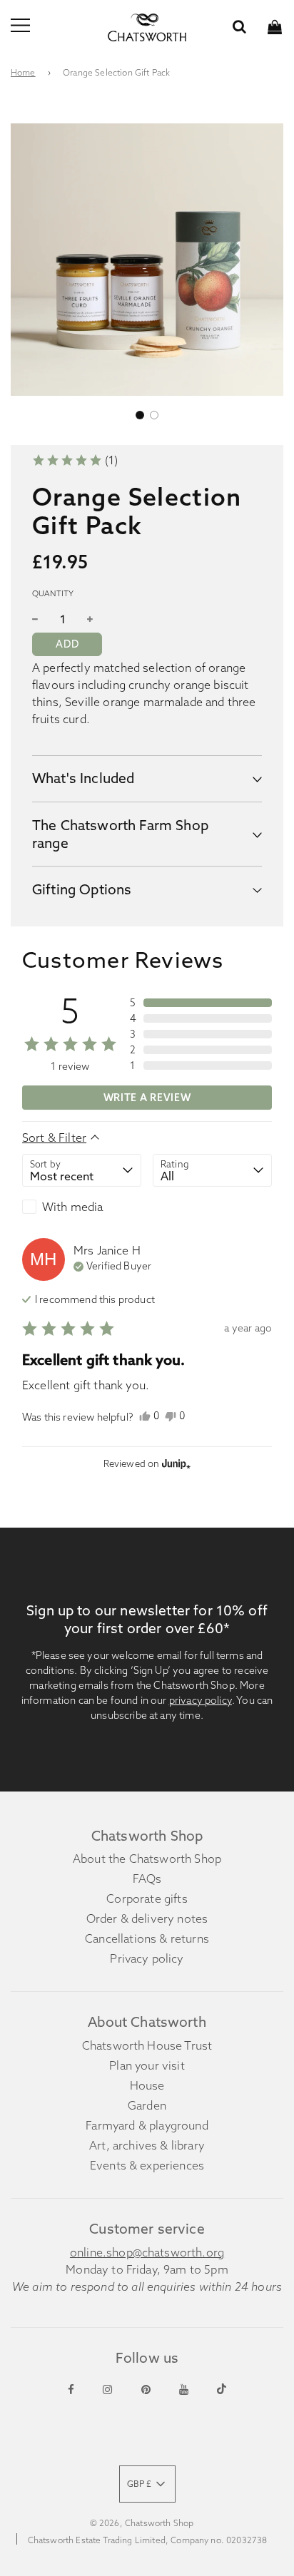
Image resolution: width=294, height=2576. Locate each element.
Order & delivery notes (147, 1918)
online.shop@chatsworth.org (147, 2252)
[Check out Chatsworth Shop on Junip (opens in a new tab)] (175, 1463)
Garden (147, 2105)
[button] (140, 415)
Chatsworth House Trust (147, 2045)
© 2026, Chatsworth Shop (142, 2523)
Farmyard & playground (147, 2125)
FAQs (147, 1879)
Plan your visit (147, 2065)
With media (73, 1207)
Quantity (53, 593)
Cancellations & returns (147, 1938)
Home (23, 72)
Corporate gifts (147, 1898)
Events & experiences (147, 2165)
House (147, 2085)
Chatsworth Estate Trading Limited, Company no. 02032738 (148, 2540)
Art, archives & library (147, 2145)
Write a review (147, 1098)
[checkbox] (82, 1207)
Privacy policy (147, 1958)
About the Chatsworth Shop (147, 1859)
